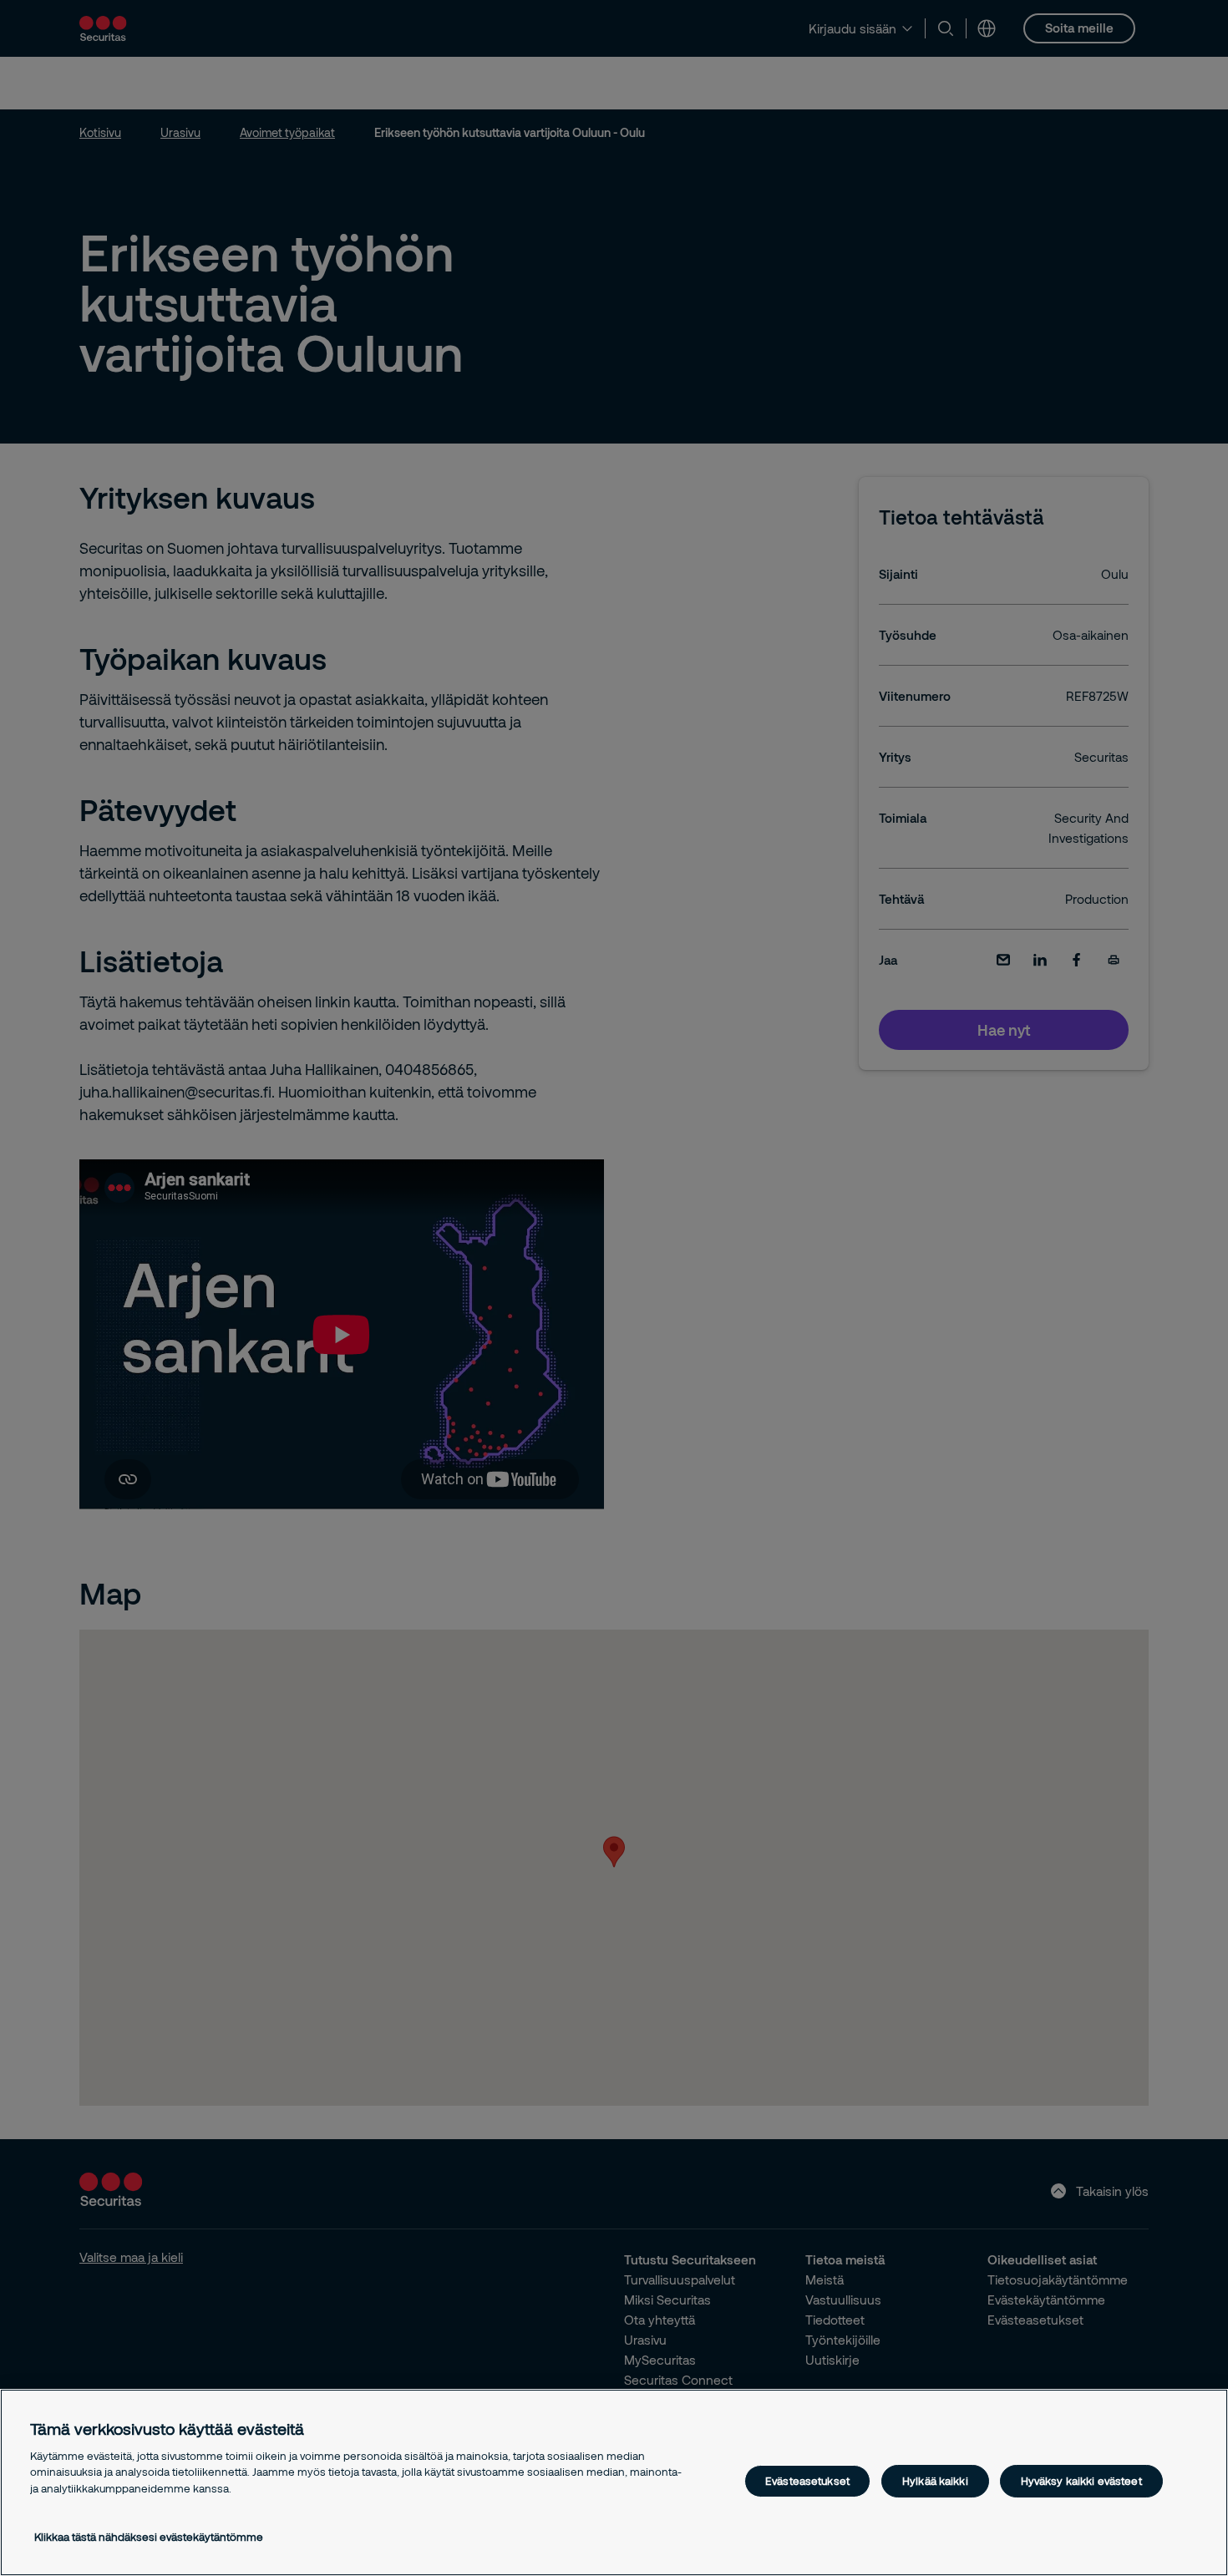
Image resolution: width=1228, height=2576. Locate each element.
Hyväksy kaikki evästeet (1081, 2481)
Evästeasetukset (807, 2481)
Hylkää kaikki (935, 2481)
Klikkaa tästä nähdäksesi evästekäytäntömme (149, 2537)
